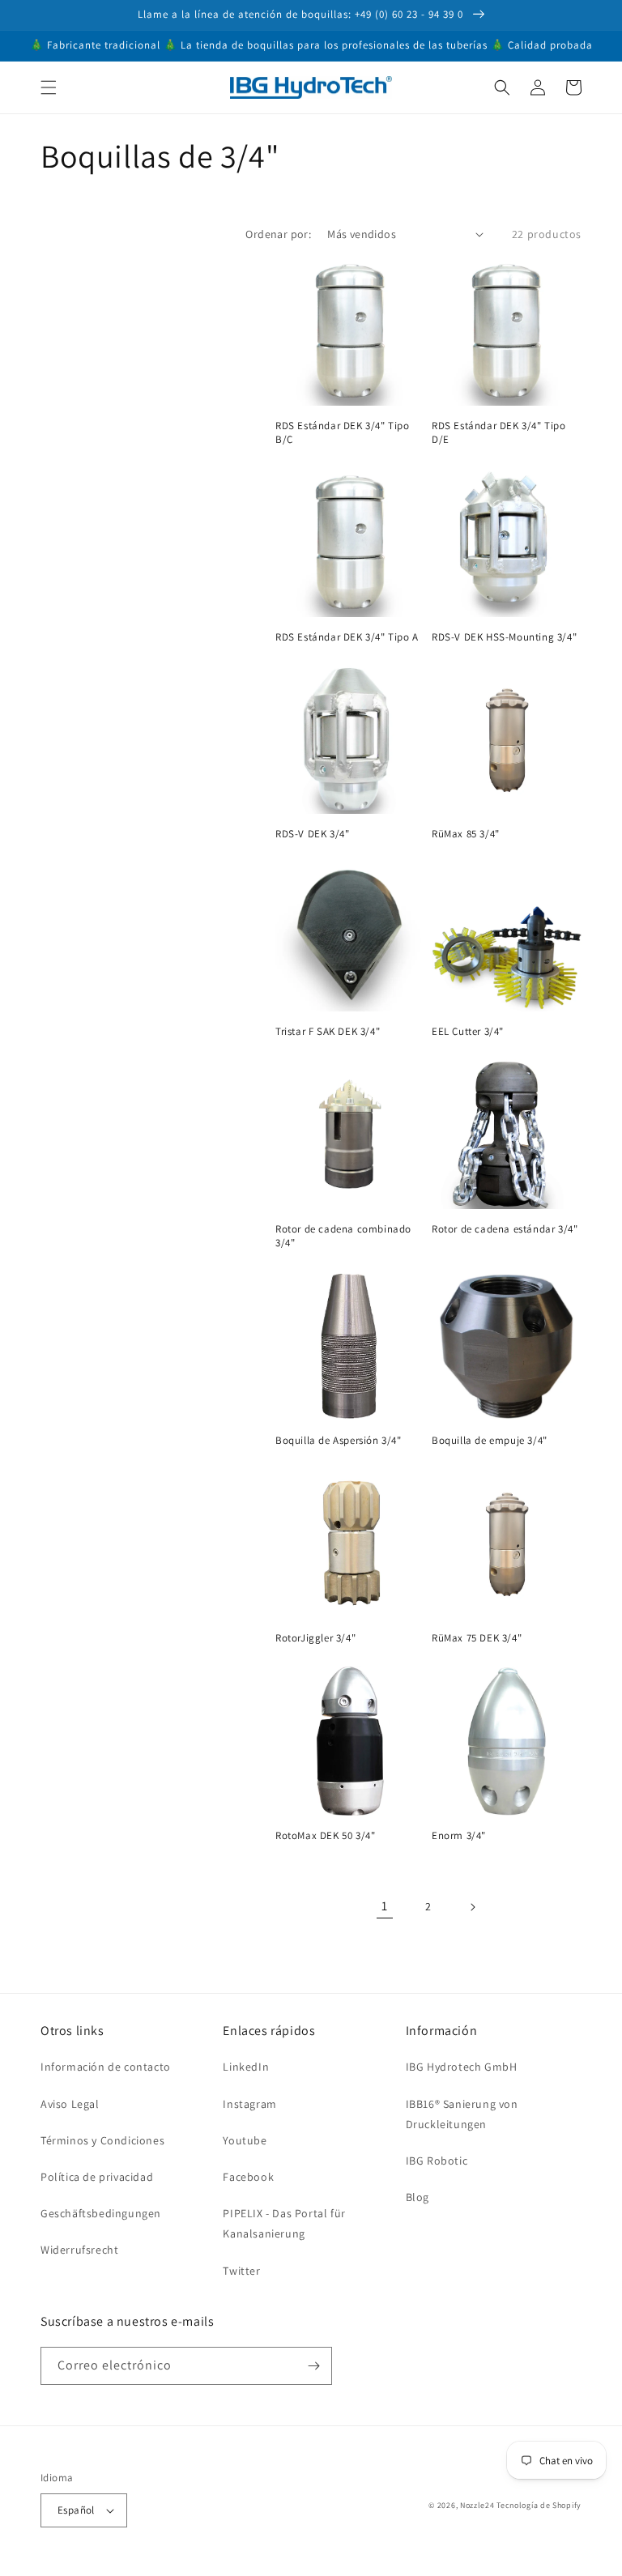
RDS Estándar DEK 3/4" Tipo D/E (499, 433)
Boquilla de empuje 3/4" (490, 1441)
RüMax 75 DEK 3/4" (477, 1638)
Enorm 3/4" (459, 1836)
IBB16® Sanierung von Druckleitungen (462, 2114)
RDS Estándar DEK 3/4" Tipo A (347, 637)
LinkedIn (246, 2067)
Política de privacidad (97, 2177)
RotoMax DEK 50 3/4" (325, 1836)
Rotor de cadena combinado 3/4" (343, 1236)
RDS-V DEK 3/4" (312, 834)
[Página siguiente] (472, 1907)
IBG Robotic (437, 2161)
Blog (418, 2197)
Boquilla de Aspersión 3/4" (339, 1441)
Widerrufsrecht (79, 2250)
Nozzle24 (477, 2505)
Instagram (249, 2104)
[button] (49, 87)
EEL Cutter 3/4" (468, 1032)
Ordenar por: (278, 234)
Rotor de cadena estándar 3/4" (505, 1229)
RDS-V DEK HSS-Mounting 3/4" (504, 637)
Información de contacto (106, 2067)
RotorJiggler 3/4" (315, 1638)
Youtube (245, 2140)
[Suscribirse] (313, 2366)
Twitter (241, 2271)
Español (76, 2510)
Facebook (248, 2177)
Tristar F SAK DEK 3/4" (328, 1032)
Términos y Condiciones (102, 2140)
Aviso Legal (70, 2104)
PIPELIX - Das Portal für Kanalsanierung (284, 2223)
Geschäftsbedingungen (101, 2213)
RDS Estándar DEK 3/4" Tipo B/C (343, 433)
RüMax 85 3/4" (466, 834)
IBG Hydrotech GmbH (462, 2067)
